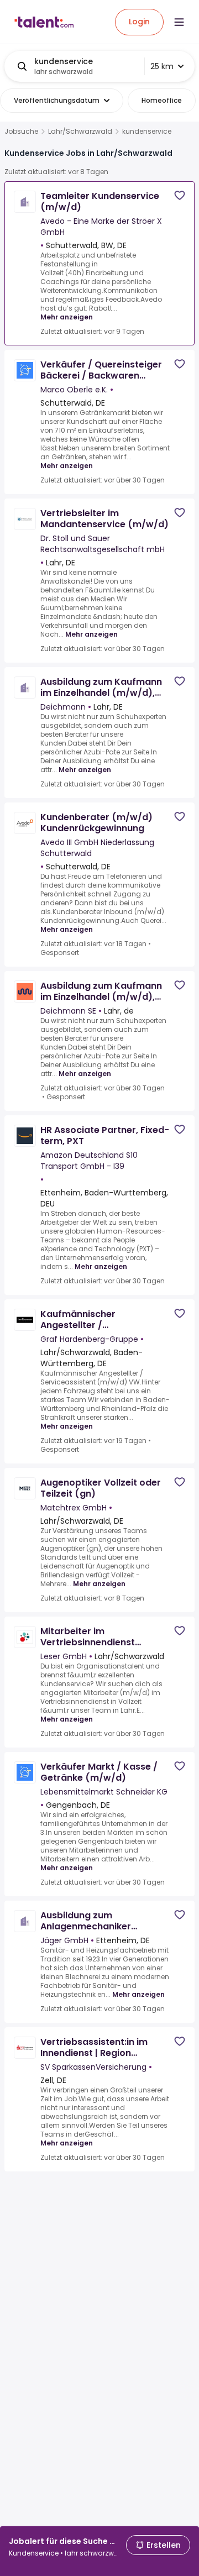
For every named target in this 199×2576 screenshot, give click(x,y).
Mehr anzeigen (67, 317)
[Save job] (180, 195)
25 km (162, 66)
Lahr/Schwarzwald (80, 132)
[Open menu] (179, 22)
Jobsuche (21, 132)
